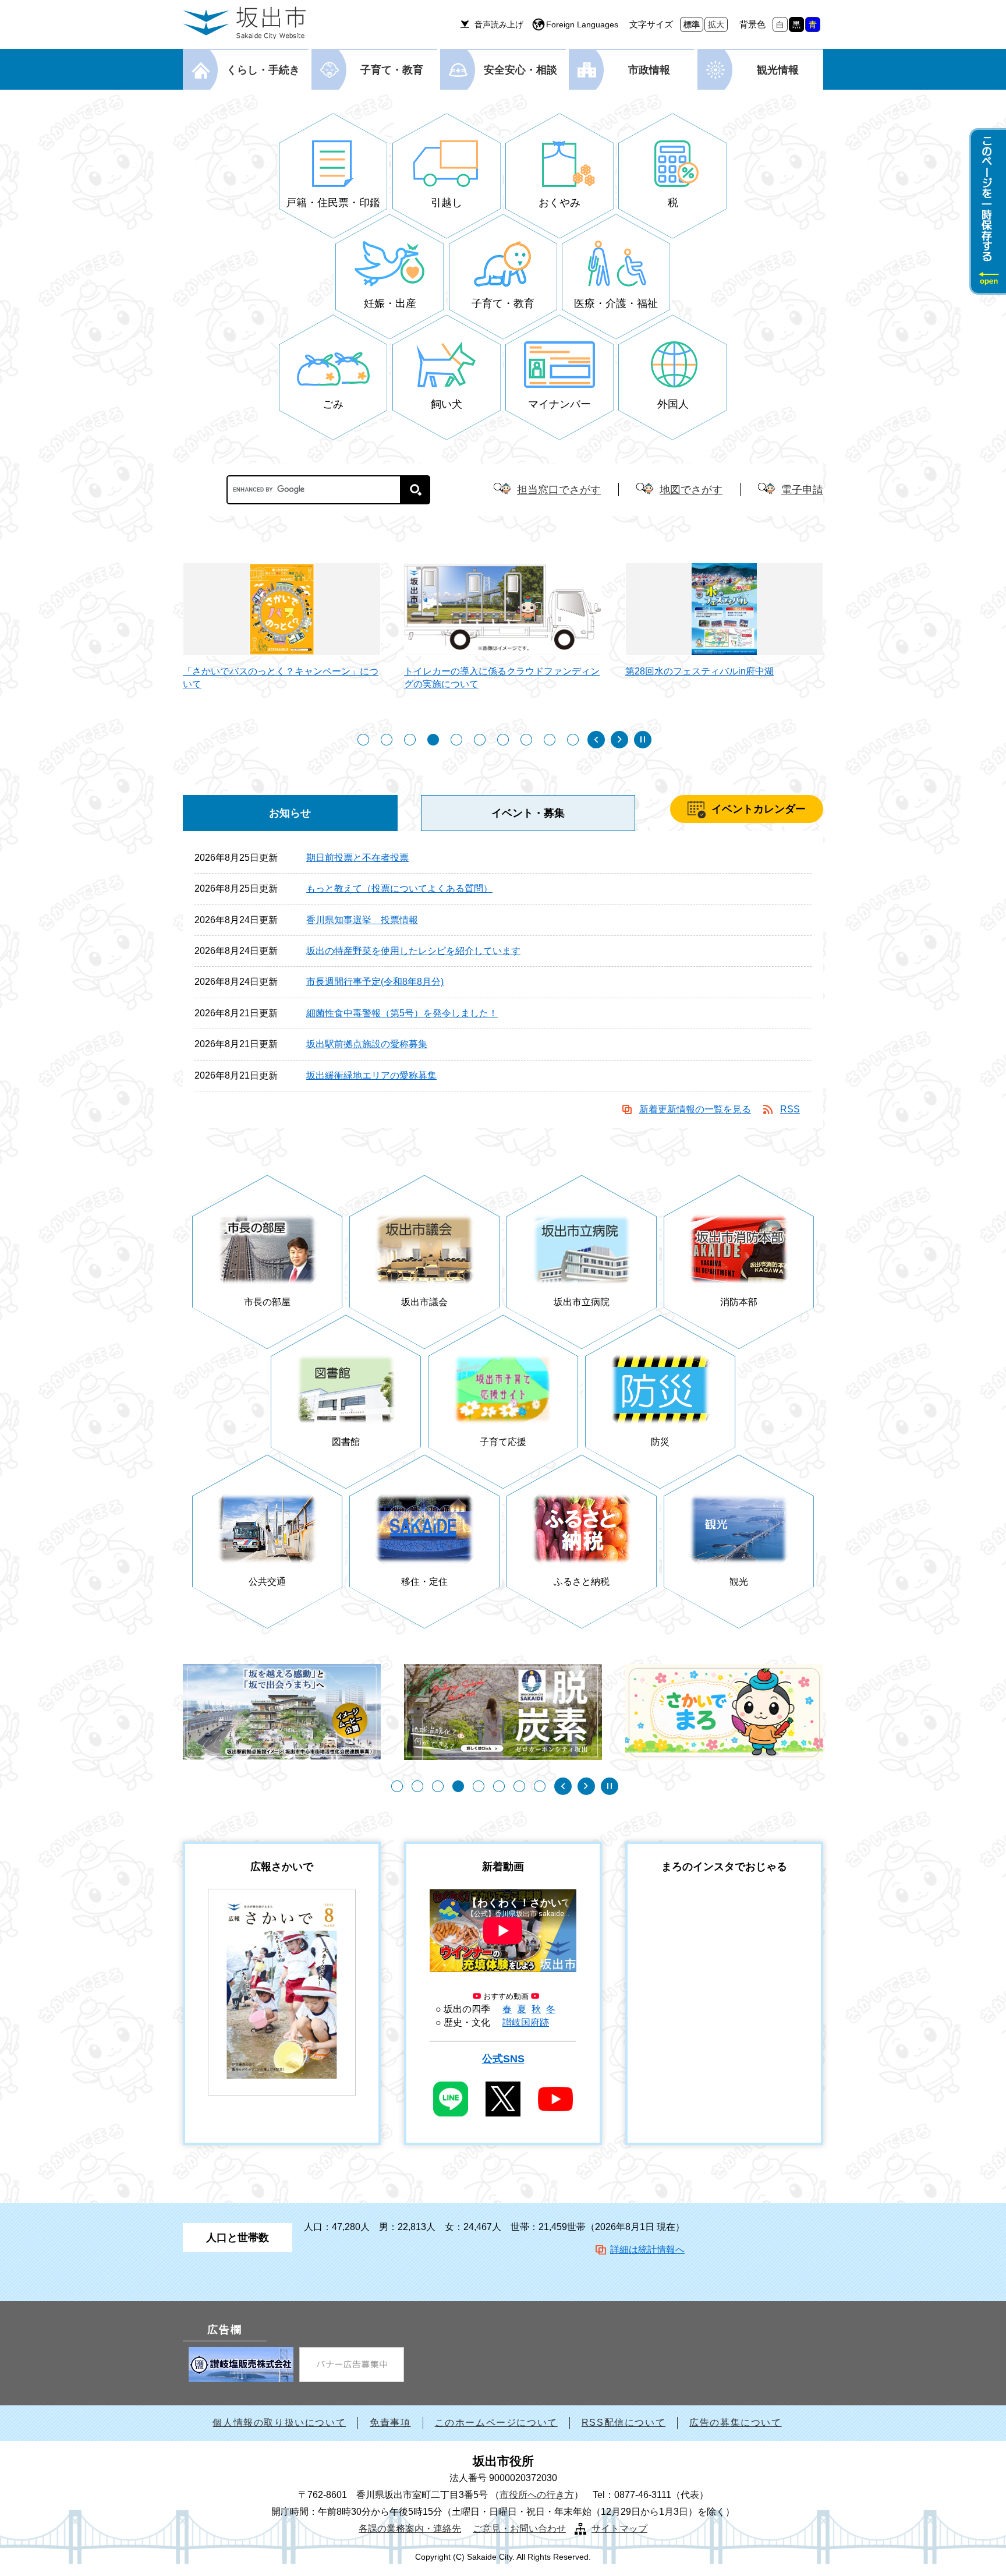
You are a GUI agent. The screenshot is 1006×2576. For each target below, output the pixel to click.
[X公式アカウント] (503, 2099)
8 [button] (526, 740)
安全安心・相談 (520, 70)
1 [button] (363, 740)
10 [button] (573, 740)
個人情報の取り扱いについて (279, 2423)
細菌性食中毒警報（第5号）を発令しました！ (402, 1013)
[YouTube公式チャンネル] (555, 2099)
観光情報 (778, 70)
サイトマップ (619, 2529)
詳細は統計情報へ (647, 2250)
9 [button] (550, 740)
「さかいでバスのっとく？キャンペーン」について (256, 678)
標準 (692, 24)
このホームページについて (496, 2423)
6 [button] (480, 740)
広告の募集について (735, 2423)
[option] (257, 632)
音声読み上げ (499, 24)
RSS (790, 1109)
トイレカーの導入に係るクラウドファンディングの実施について (477, 678)
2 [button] (387, 740)
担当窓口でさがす (559, 490)
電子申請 (802, 490)
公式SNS (503, 2059)
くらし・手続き (263, 70)
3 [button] (410, 740)
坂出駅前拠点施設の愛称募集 (367, 1044)
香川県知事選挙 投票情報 (362, 920)
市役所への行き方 (537, 2495)
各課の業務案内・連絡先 (410, 2529)
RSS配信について (624, 2423)
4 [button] (433, 740)
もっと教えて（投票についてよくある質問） (399, 888)
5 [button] (456, 740)
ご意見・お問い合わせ (519, 2529)
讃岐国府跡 (526, 2022)
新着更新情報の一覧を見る (695, 1109)
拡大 (716, 24)
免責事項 (390, 2423)
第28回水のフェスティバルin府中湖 (674, 671)
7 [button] (503, 740)
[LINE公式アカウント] (451, 2099)
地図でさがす (691, 490)
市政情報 (649, 70)
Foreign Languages (582, 24)
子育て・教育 (392, 70)
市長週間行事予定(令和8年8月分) (375, 982)
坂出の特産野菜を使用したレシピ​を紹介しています (413, 951)
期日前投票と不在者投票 (357, 858)
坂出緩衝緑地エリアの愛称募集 (371, 1075)
